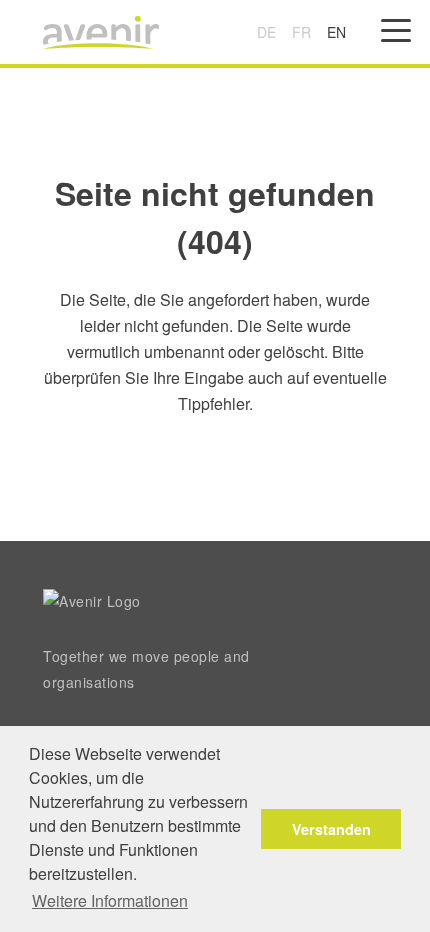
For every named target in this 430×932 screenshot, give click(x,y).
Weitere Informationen (110, 900)
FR (301, 32)
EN (336, 32)
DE (266, 32)
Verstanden (331, 829)
